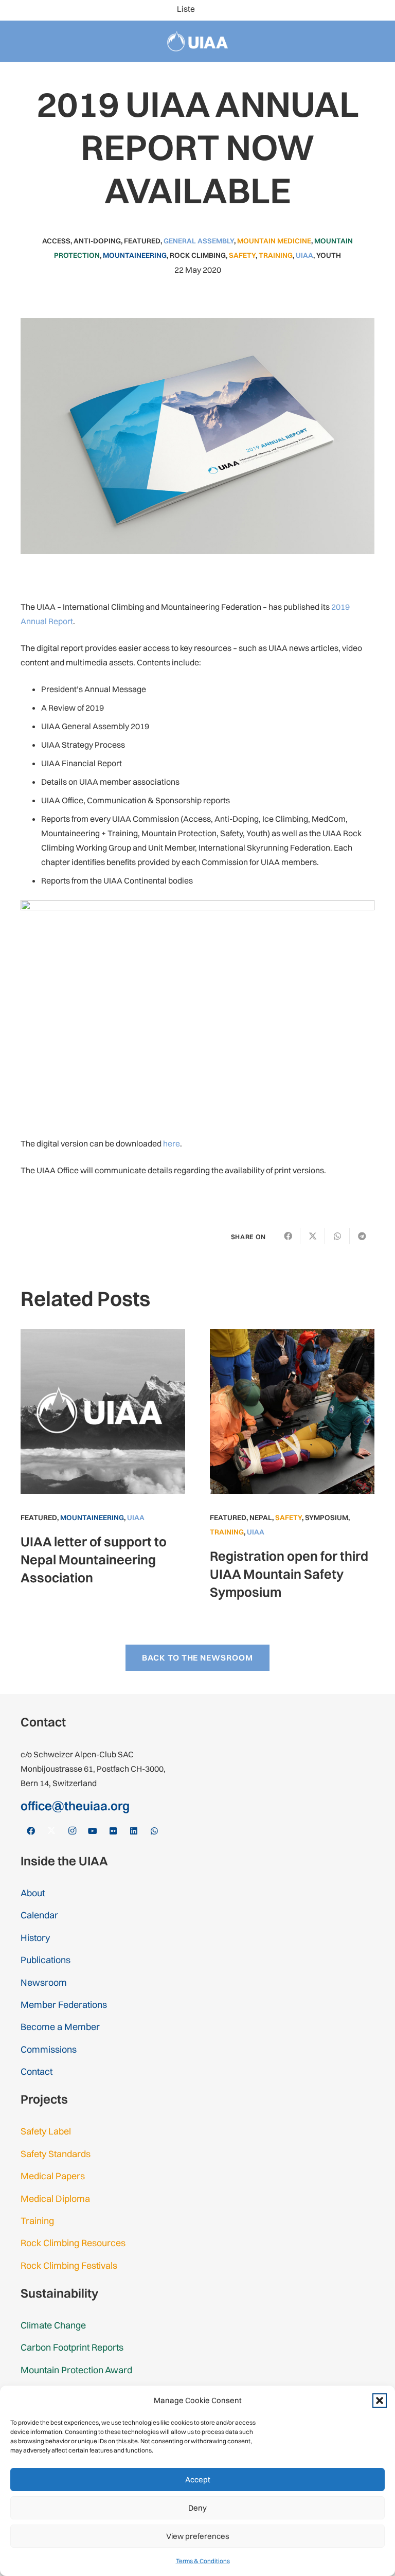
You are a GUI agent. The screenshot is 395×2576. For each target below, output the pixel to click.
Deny (197, 2508)
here (172, 1143)
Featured (142, 241)
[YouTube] (329, 10)
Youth (329, 255)
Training (276, 255)
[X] (296, 10)
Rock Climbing (198, 255)
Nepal (261, 1518)
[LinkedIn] (362, 10)
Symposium (327, 1518)
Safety (242, 255)
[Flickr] (346, 10)
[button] (380, 2401)
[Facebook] (280, 10)
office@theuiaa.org (75, 1806)
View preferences (198, 2536)
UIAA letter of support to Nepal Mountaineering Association (94, 1559)
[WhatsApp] (379, 10)
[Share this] (288, 1236)
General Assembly (199, 241)
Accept (198, 2480)
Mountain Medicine (274, 241)
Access (56, 241)
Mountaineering (135, 255)
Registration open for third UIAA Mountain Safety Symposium (289, 1574)
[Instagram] (313, 10)
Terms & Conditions (203, 2561)
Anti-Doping (97, 241)
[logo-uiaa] (198, 41)
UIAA (304, 255)
